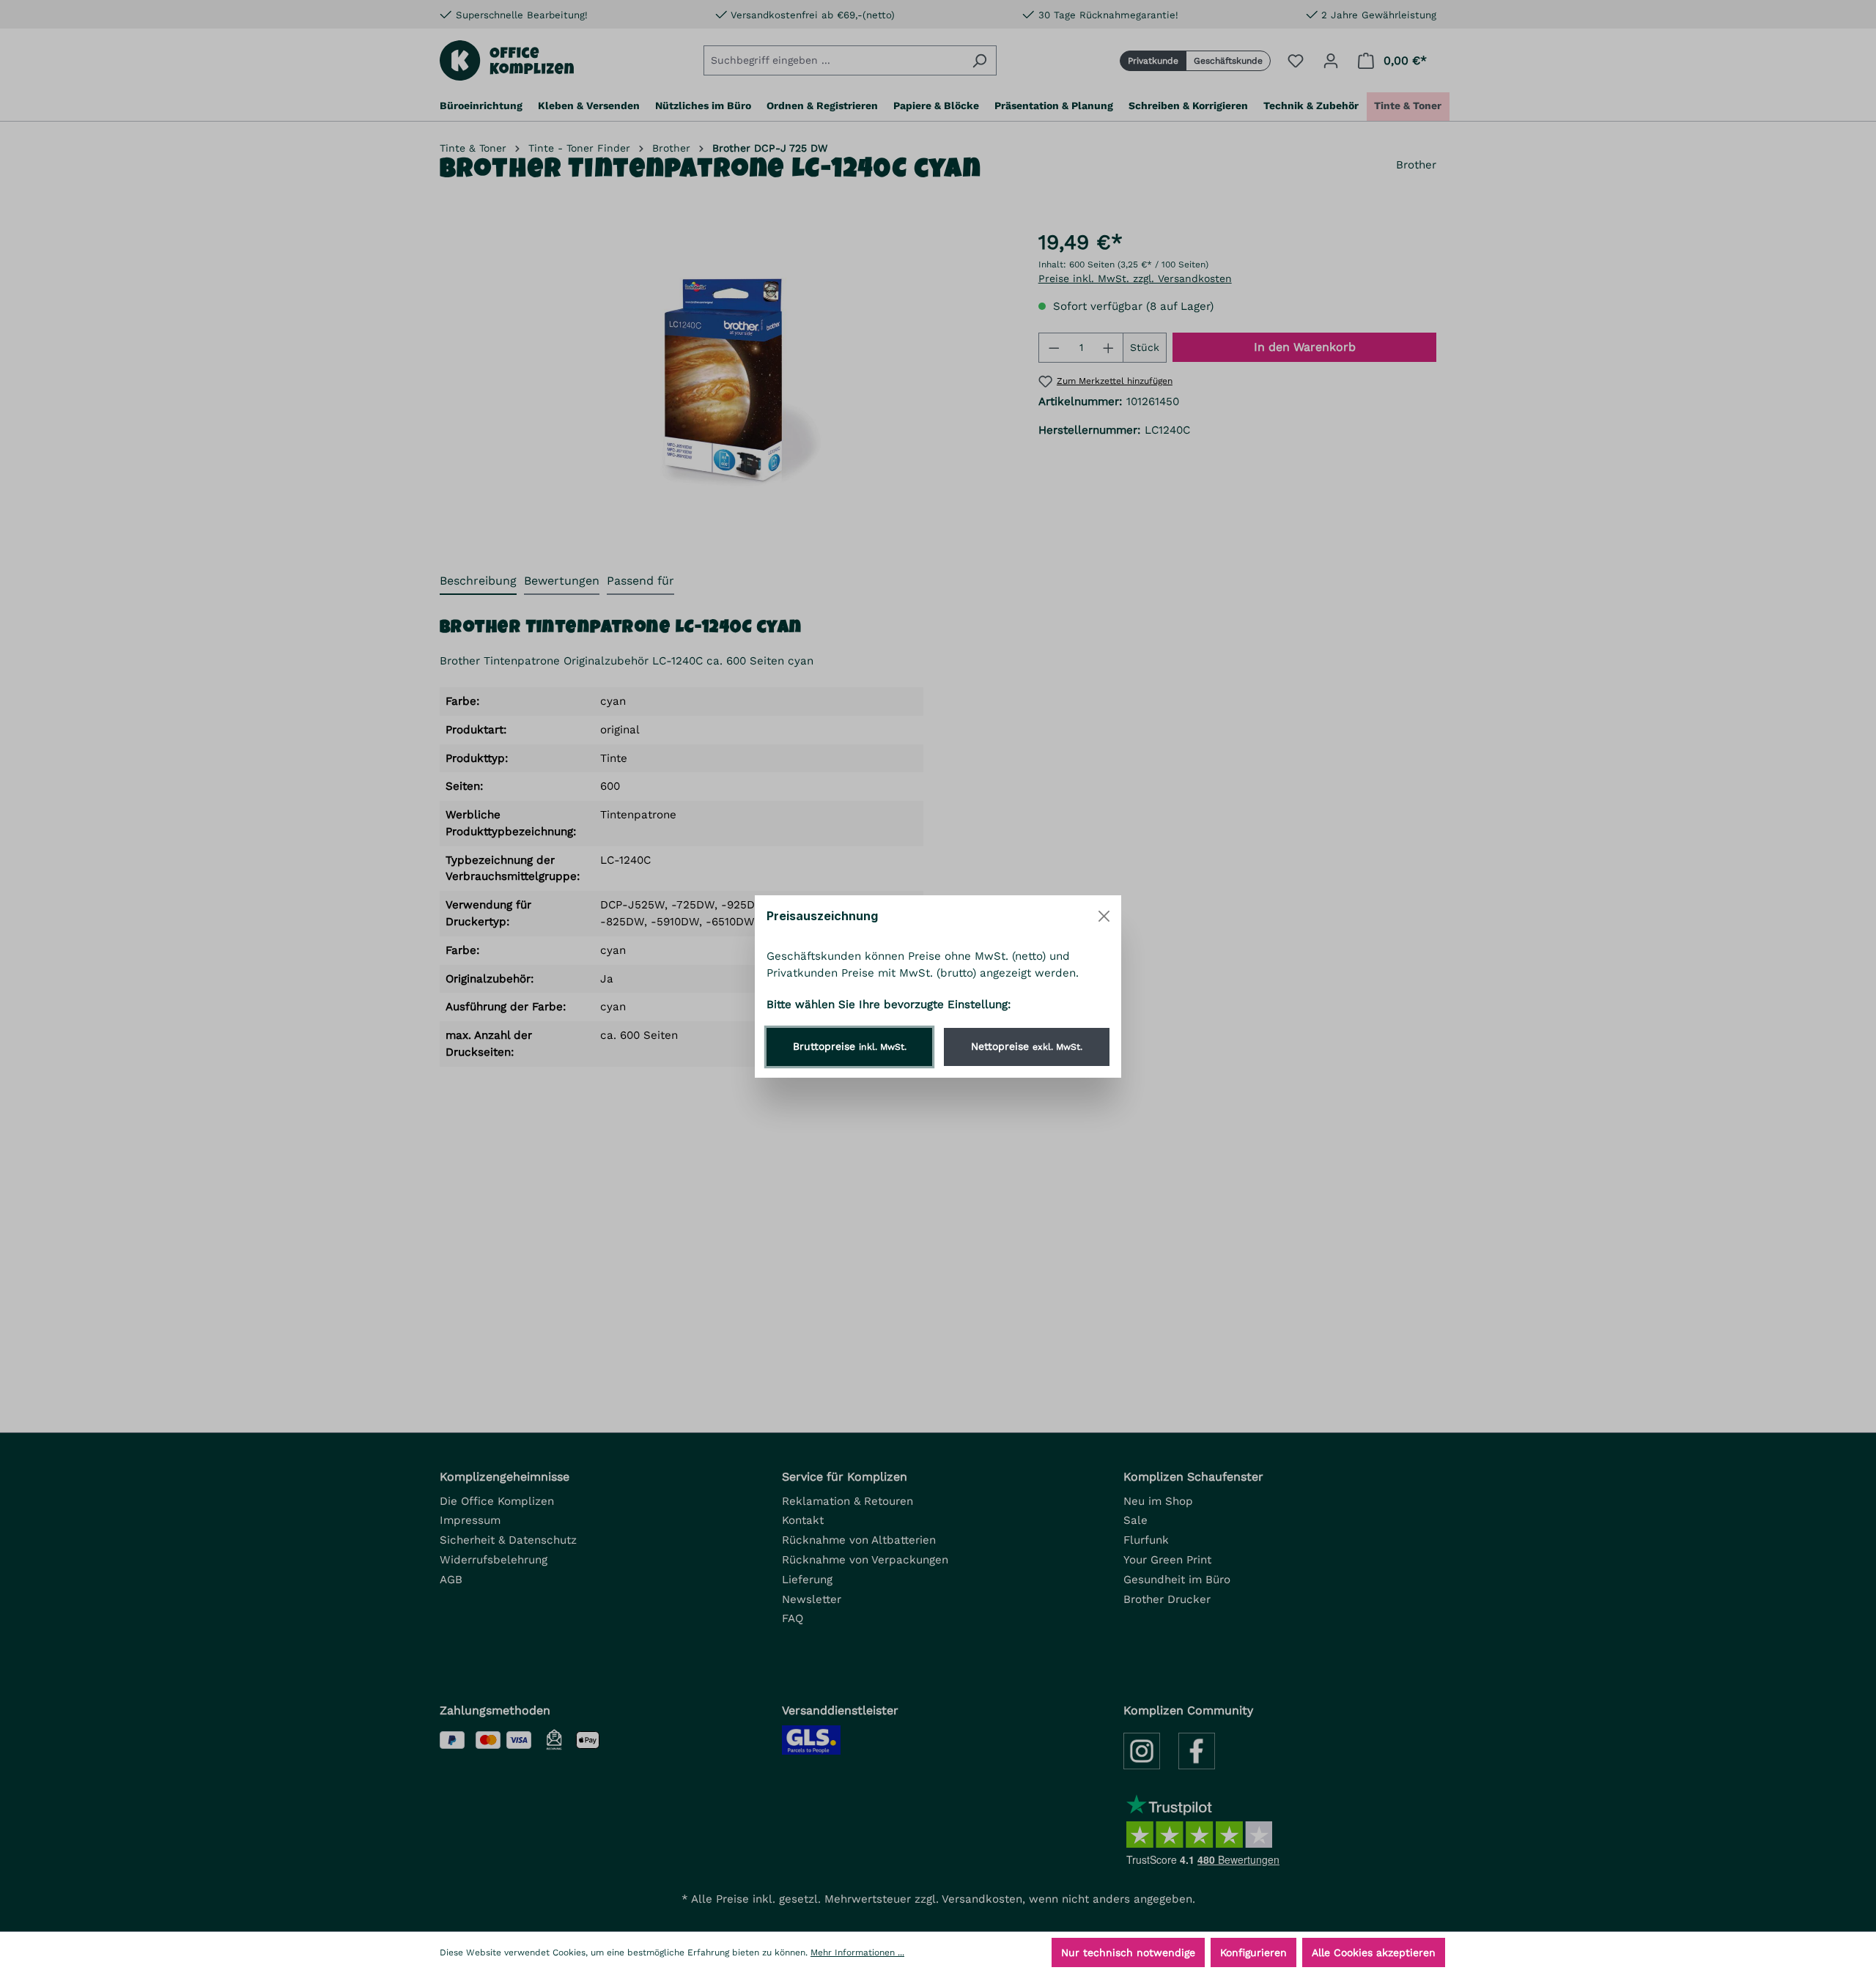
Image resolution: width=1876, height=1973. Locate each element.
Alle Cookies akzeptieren (1374, 1952)
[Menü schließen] (1104, 916)
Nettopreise (1027, 1046)
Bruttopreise (850, 1046)
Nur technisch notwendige (1128, 1952)
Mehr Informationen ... (857, 1952)
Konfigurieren (1253, 1952)
